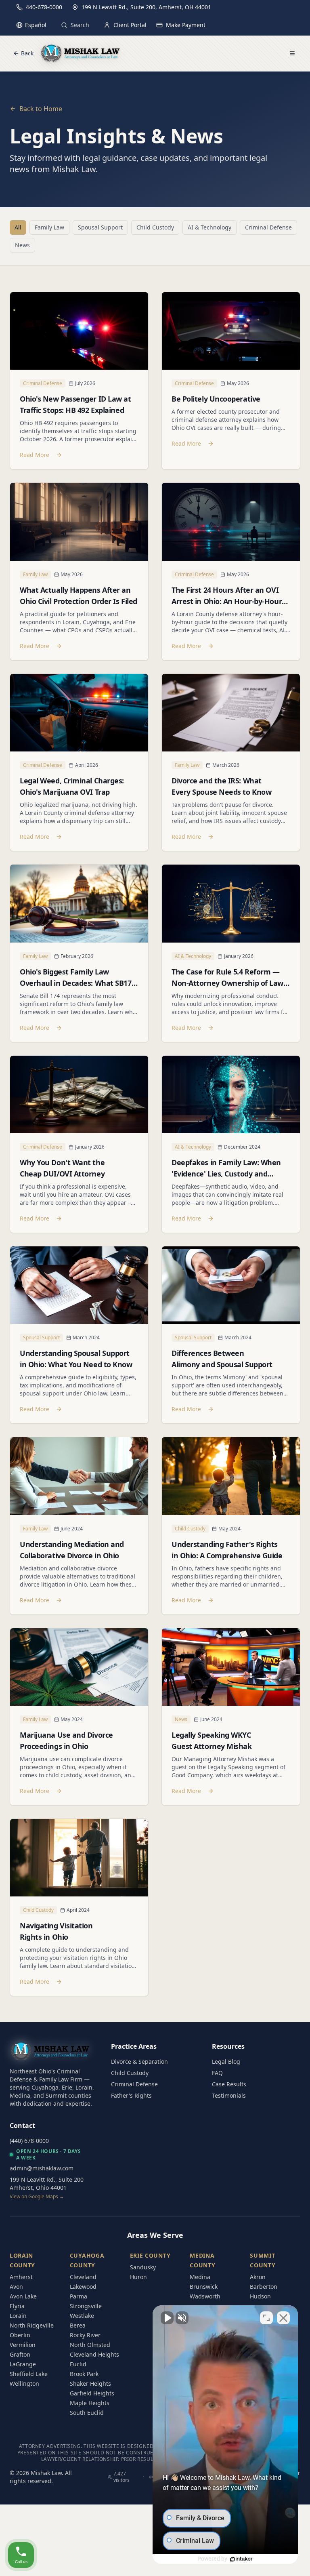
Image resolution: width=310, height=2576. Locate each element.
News (22, 245)
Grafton (20, 2354)
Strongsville (86, 2306)
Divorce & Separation (139, 2061)
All (18, 227)
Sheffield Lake (29, 2374)
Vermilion (23, 2345)
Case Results (229, 2084)
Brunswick (204, 2287)
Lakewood (83, 2287)
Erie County (150, 2255)
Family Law (49, 227)
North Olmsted (90, 2345)
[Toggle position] (266, 2318)
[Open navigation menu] (292, 53)
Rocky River (85, 2335)
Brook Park (84, 2374)
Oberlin (20, 2335)
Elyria (17, 2306)
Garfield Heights (92, 2393)
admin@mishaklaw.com (42, 2168)
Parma (79, 2296)
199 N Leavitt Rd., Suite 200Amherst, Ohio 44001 (47, 2188)
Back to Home (41, 109)
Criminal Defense (268, 227)
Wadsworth (205, 2296)
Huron (138, 2277)
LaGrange (23, 2364)
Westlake (82, 2316)
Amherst (21, 2277)
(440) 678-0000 (29, 2141)
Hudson (260, 2296)
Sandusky (143, 2267)
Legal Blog (226, 2061)
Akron (258, 2277)
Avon (16, 2287)
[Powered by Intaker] (241, 2559)
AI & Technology (209, 227)
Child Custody (155, 227)
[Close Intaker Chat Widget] (283, 2318)
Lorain (18, 2316)
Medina (200, 2277)
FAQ (217, 2073)
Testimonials (229, 2095)
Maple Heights (90, 2403)
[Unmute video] (167, 2318)
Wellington (24, 2383)
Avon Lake (23, 2296)
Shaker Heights (90, 2383)
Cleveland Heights (94, 2354)
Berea (78, 2325)
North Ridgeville (32, 2325)
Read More (35, 455)
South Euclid (87, 2413)
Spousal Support (100, 227)
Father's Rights (131, 2095)
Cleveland (83, 2277)
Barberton (264, 2287)
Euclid (78, 2364)
